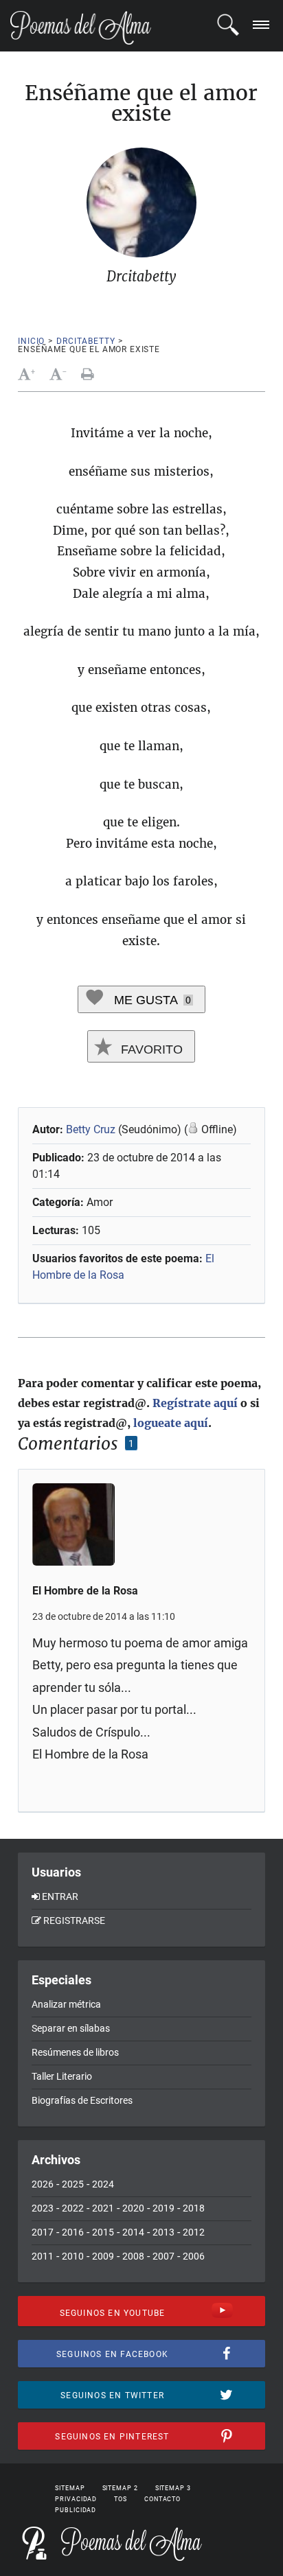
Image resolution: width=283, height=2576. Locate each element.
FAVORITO (150, 1049)
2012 (194, 2232)
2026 (43, 2184)
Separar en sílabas (71, 2028)
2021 (103, 2208)
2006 (194, 2256)
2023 (43, 2208)
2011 (43, 2256)
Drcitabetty (86, 341)
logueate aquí (171, 1423)
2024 (103, 2184)
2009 (103, 2256)
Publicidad (76, 2510)
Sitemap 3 (173, 2488)
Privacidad (76, 2499)
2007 (163, 2256)
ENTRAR (60, 1896)
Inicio (31, 341)
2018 (194, 2208)
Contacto (162, 2499)
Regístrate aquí (195, 1403)
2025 (73, 2184)
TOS (121, 2499)
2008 (133, 2256)
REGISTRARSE (74, 1921)
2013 (163, 2232)
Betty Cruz (91, 1129)
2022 (73, 2208)
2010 (73, 2256)
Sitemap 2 (120, 2488)
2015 (103, 2232)
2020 (133, 2208)
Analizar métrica (66, 2004)
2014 (133, 2232)
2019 (163, 2208)
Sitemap (70, 2488)
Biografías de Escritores (82, 2100)
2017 (43, 2232)
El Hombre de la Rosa (85, 1591)
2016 (73, 2232)
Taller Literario (62, 2076)
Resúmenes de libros (75, 2052)
